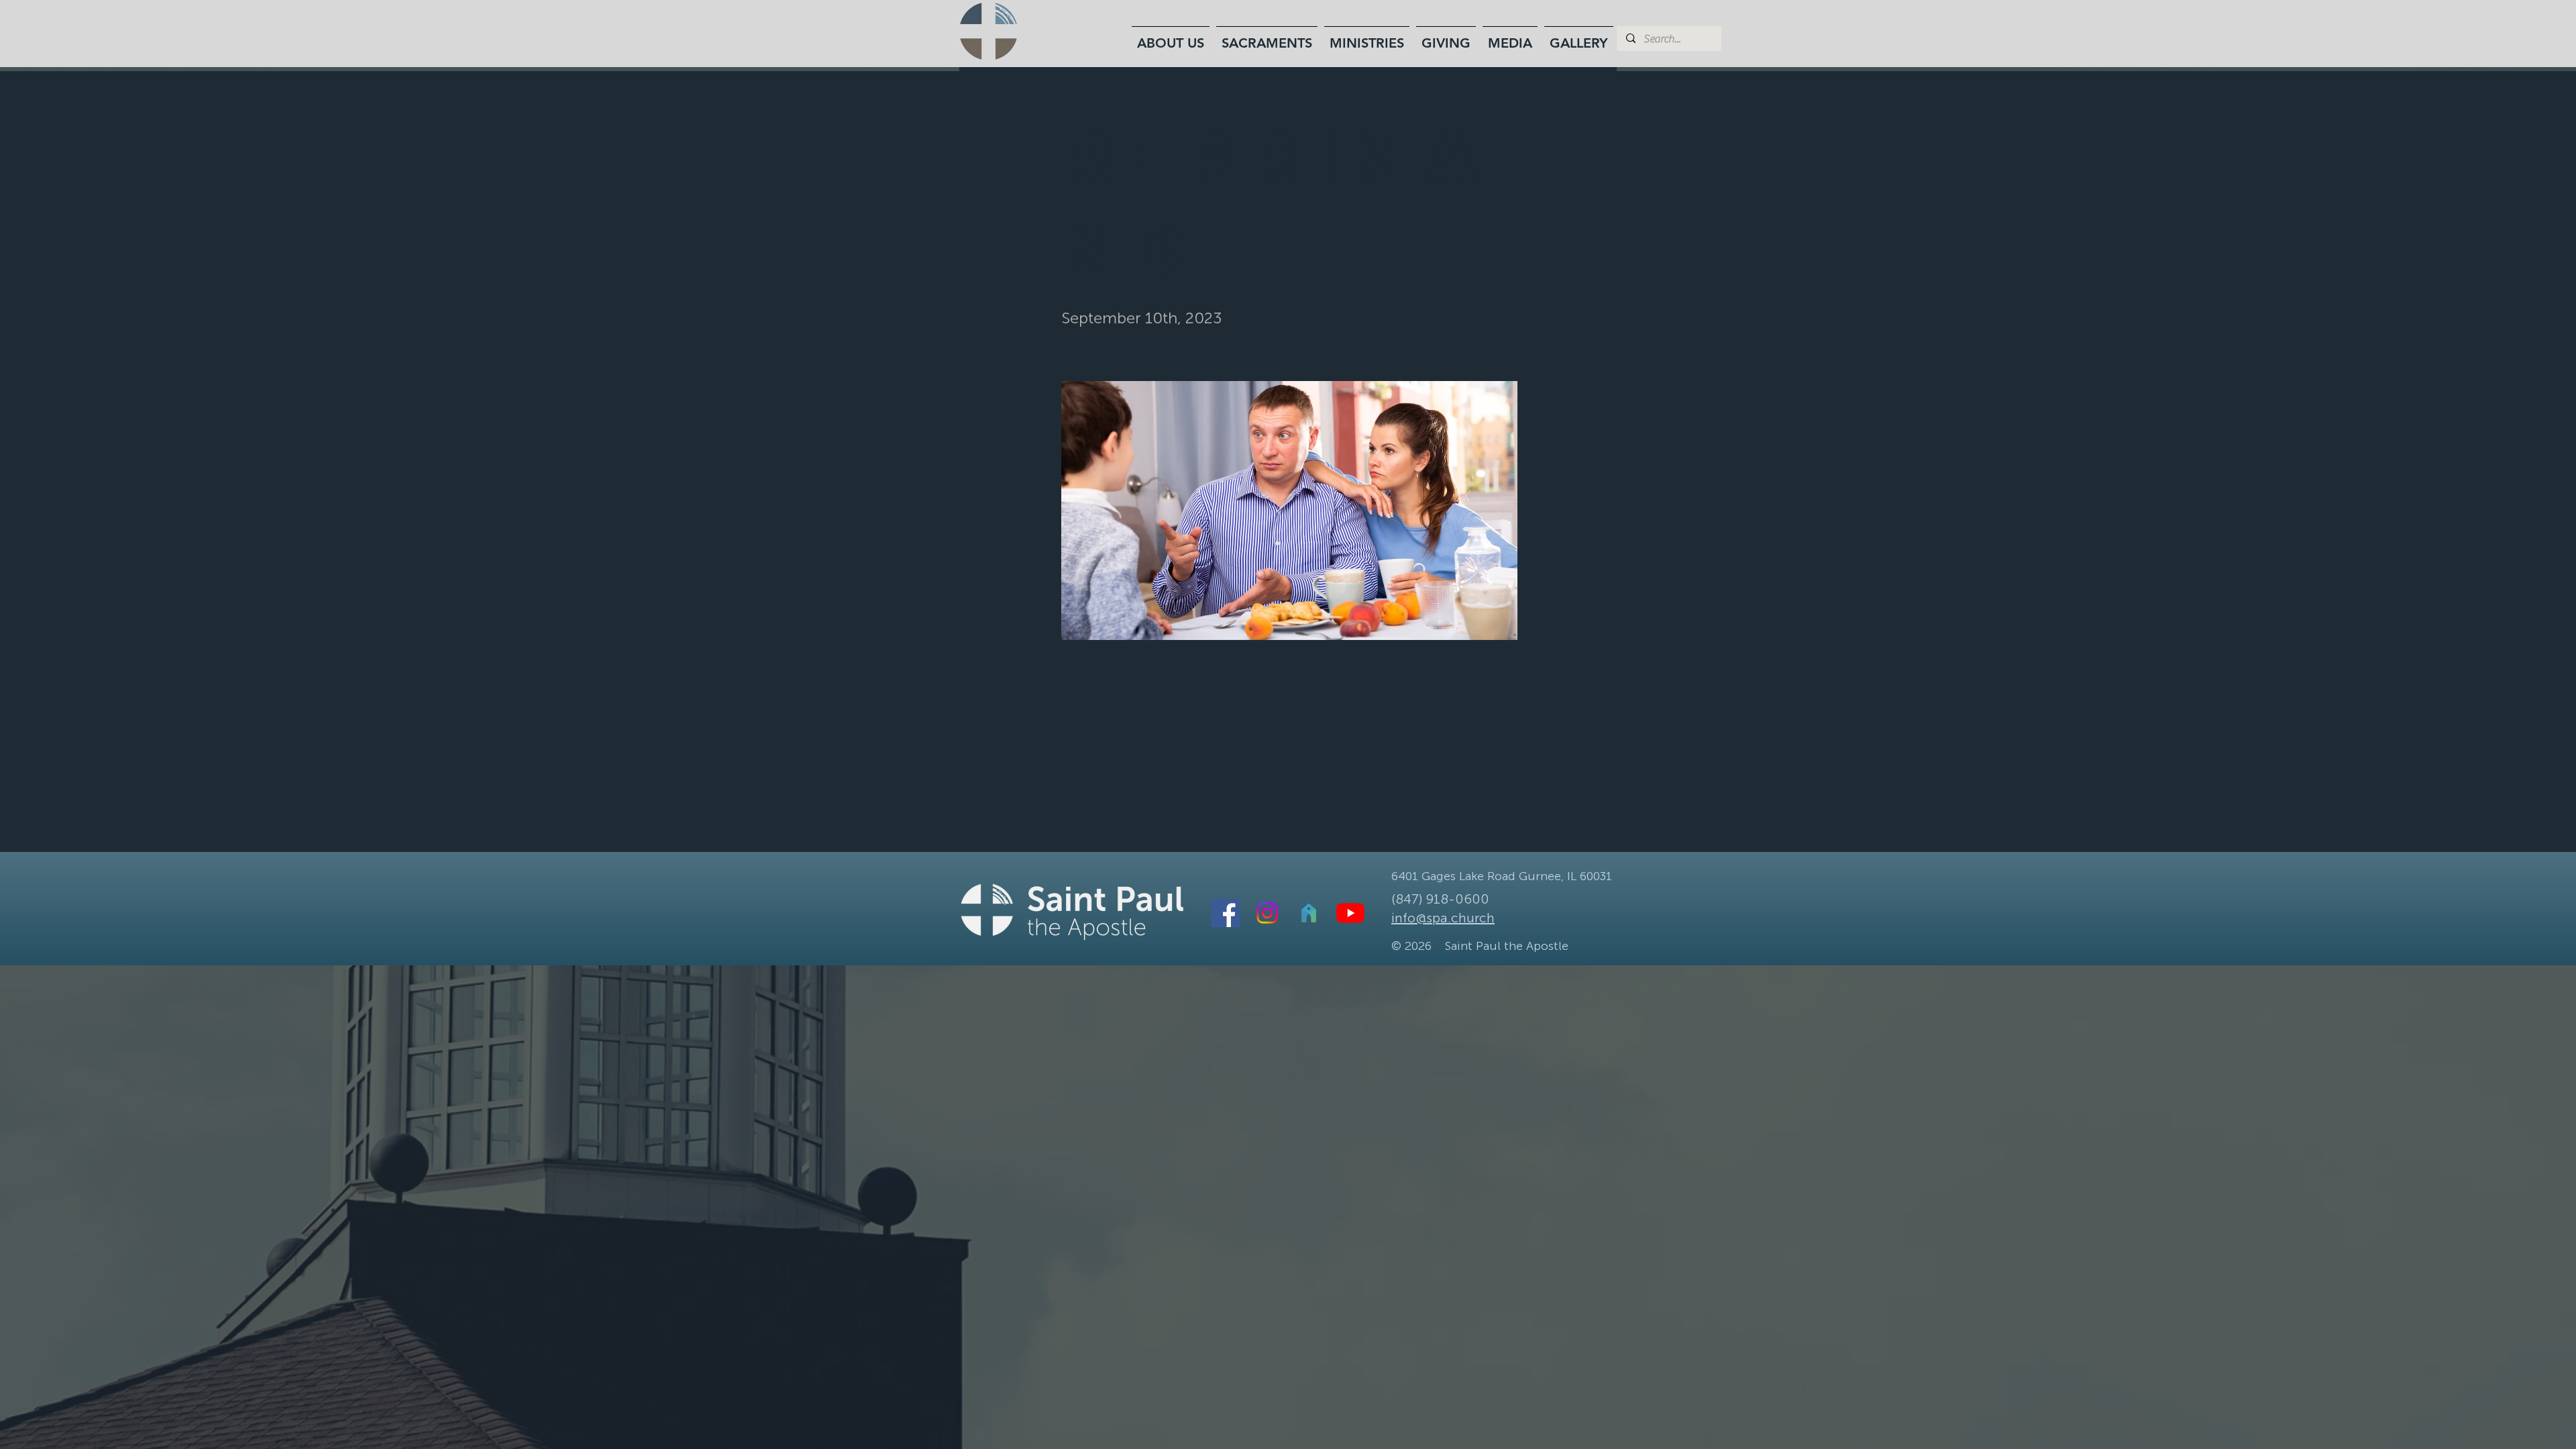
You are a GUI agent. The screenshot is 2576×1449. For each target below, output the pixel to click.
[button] (1171, 37)
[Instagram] (1267, 913)
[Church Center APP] (1309, 913)
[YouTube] (1350, 913)
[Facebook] (1226, 913)
